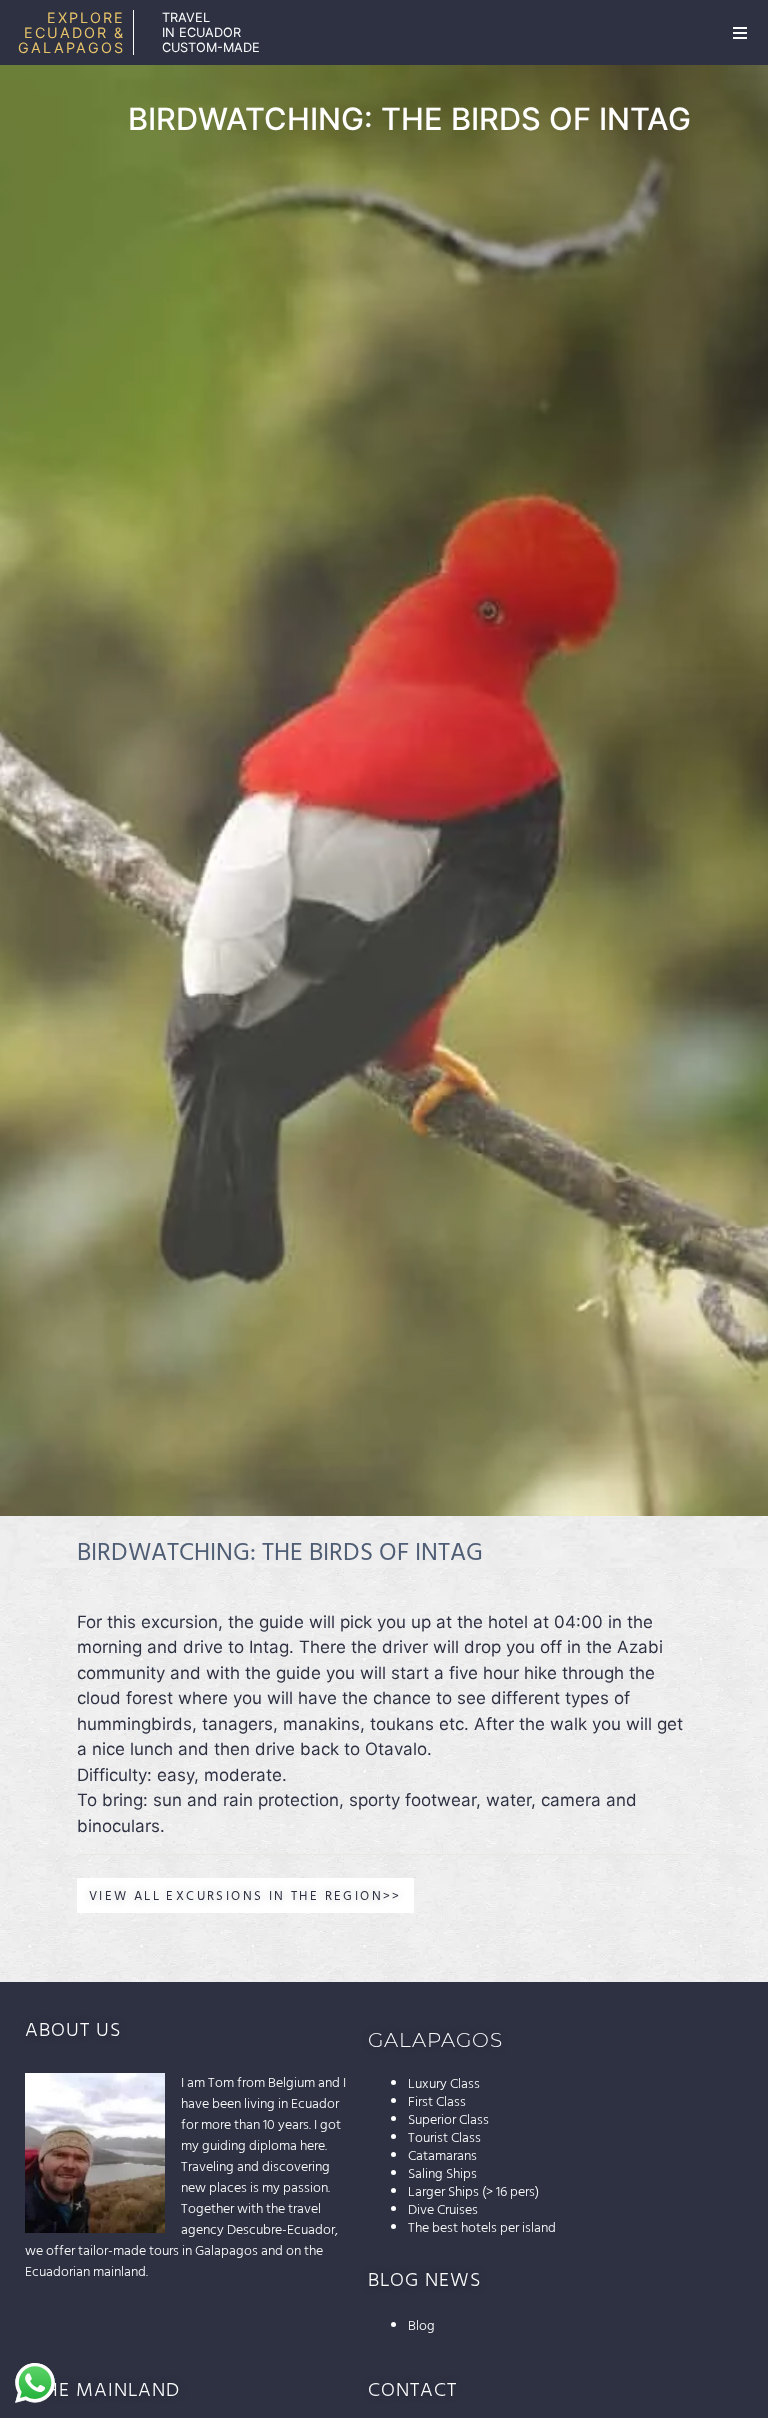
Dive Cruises (443, 2210)
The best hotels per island (482, 2228)
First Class (437, 2102)
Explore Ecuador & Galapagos (72, 32)
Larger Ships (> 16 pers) (473, 2192)
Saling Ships (442, 2174)
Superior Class (448, 2120)
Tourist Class (444, 2138)
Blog (421, 2326)
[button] (740, 33)
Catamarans (442, 2156)
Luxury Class (444, 2084)
